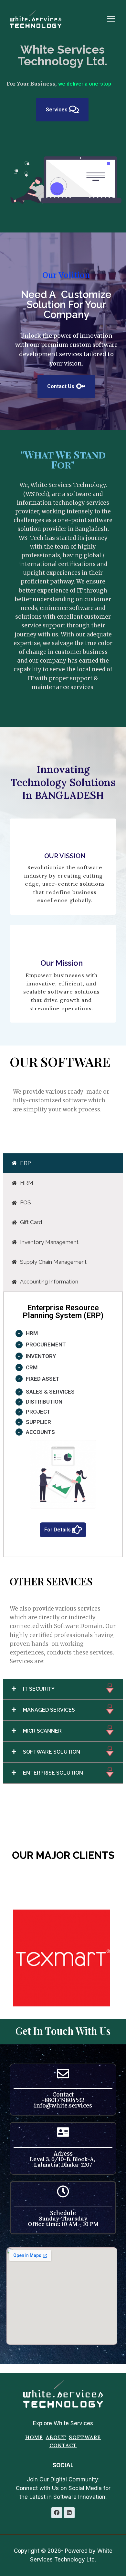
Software (85, 2437)
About (56, 2437)
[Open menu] (114, 19)
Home (34, 2437)
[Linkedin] (69, 2513)
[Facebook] (57, 2513)
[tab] (63, 1172)
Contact (63, 2445)
